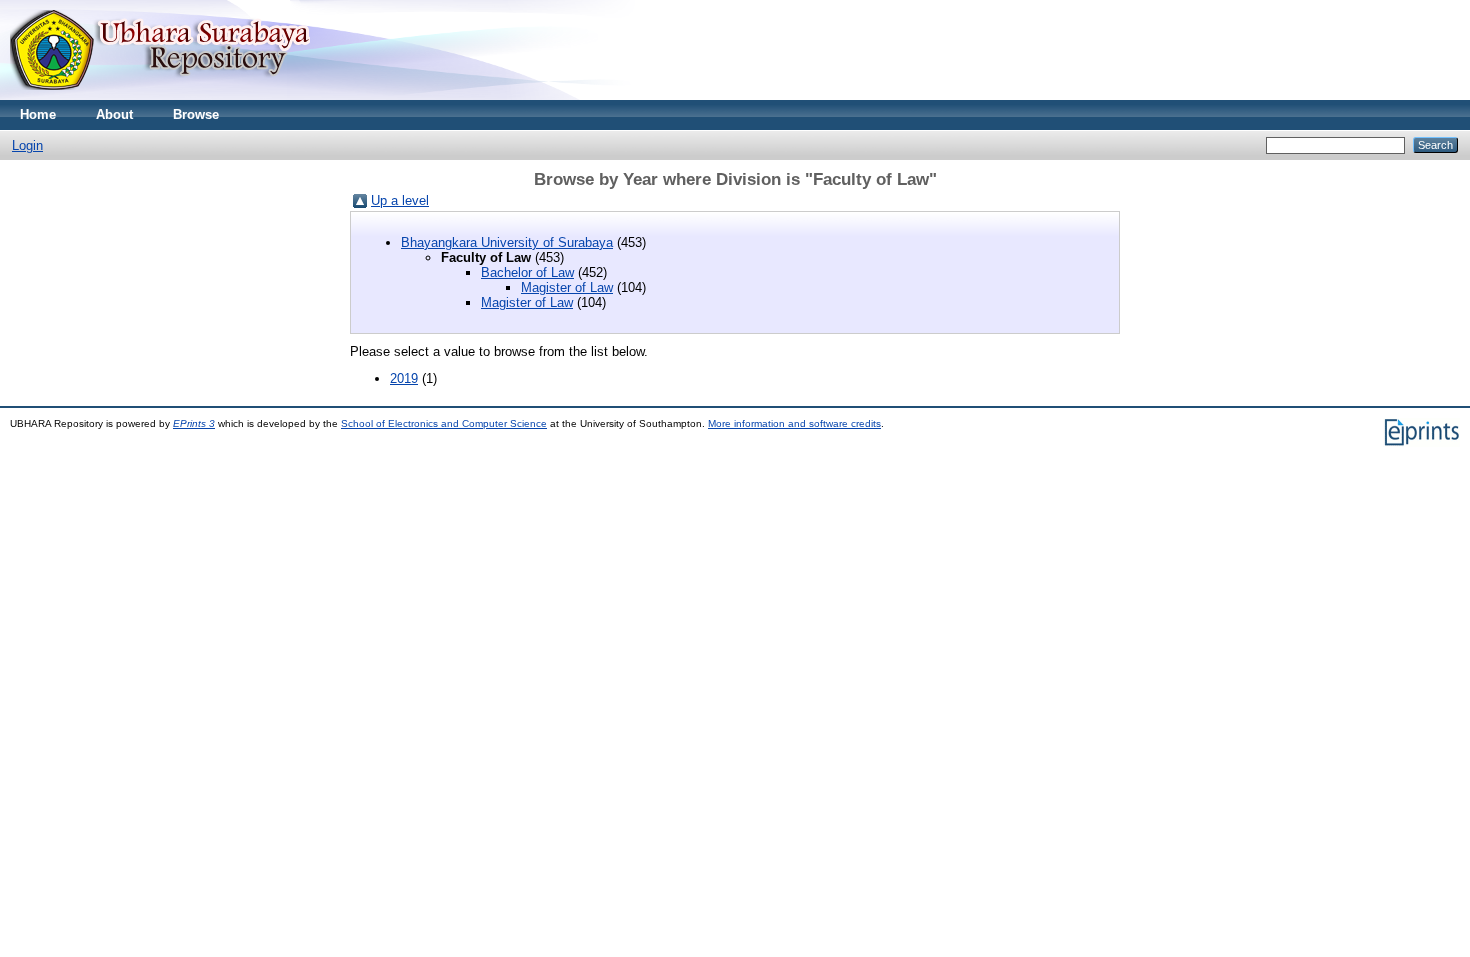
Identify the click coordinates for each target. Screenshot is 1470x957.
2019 (404, 378)
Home (38, 114)
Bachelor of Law (527, 272)
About (114, 114)
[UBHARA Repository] (160, 95)
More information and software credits (794, 423)
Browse (196, 114)
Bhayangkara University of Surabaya (507, 242)
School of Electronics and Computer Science (444, 423)
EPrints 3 (194, 423)
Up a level (400, 200)
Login (27, 145)
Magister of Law (567, 287)
